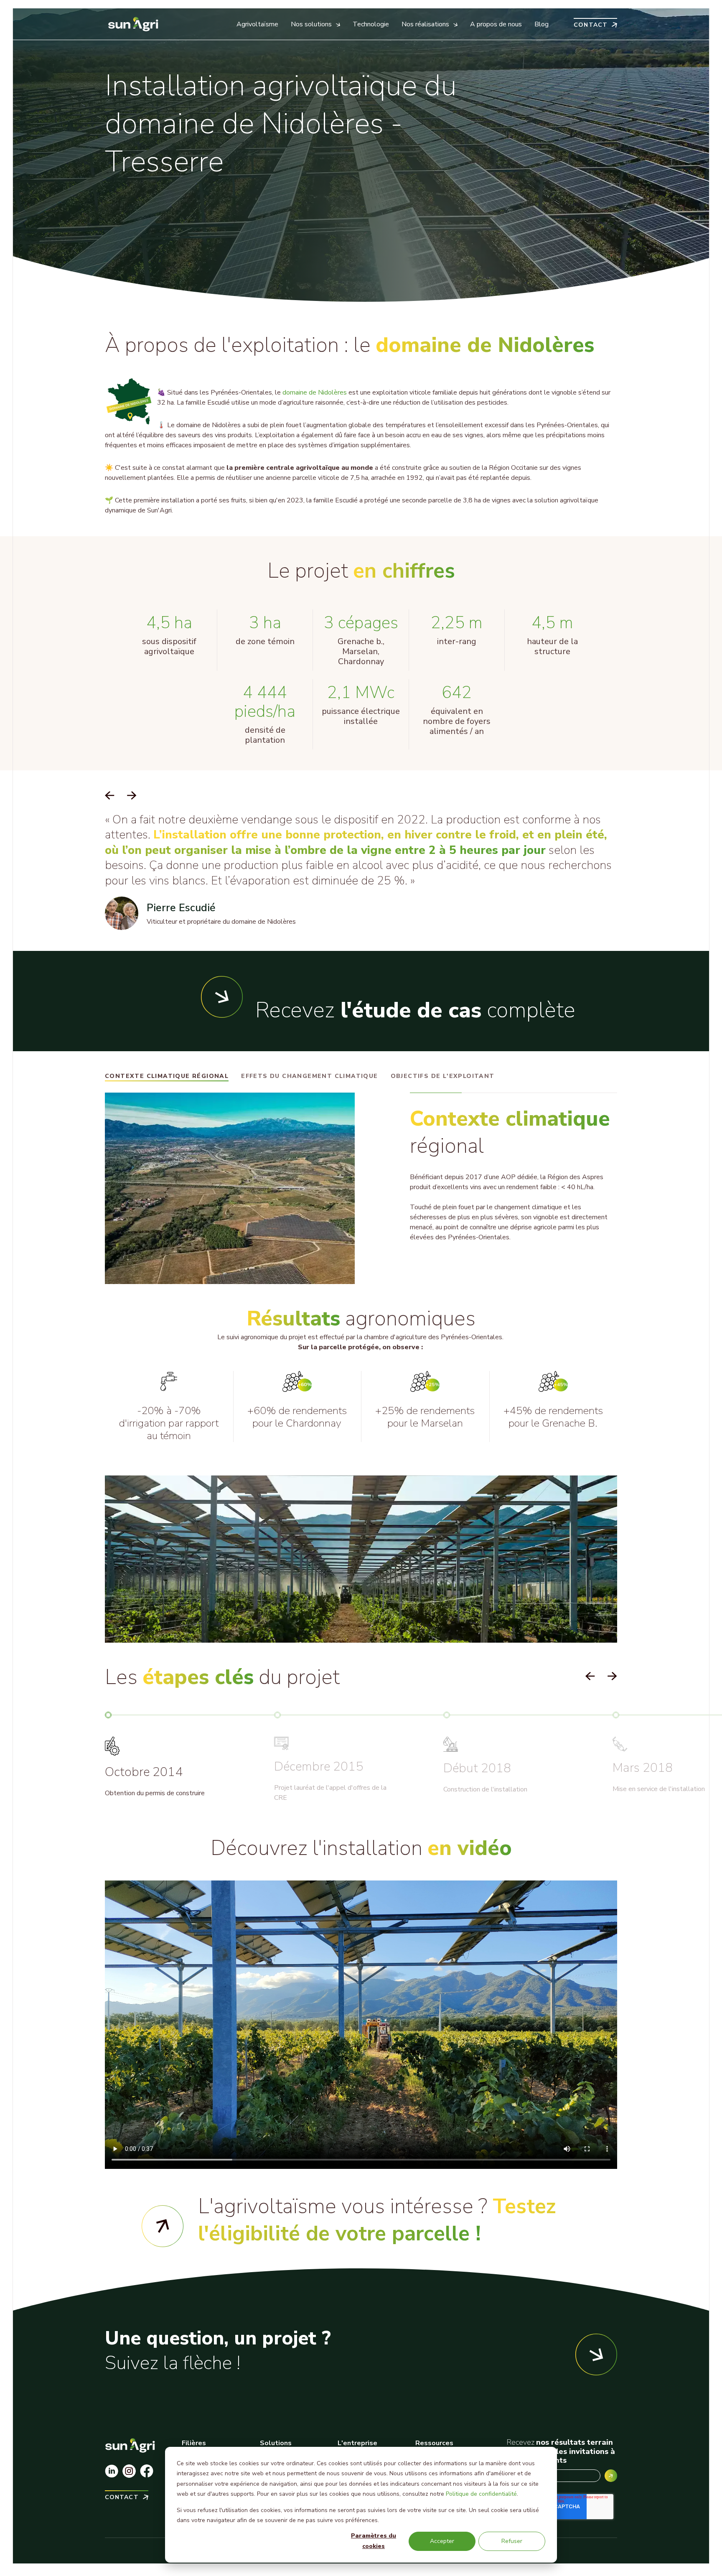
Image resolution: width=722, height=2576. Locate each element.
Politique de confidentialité (481, 2494)
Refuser (512, 2541)
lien (389, 2220)
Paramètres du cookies (374, 2541)
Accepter (442, 2541)
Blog (541, 24)
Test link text (163, 2226)
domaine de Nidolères (315, 392)
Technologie (371, 24)
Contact (591, 24)
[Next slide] (132, 796)
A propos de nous (496, 24)
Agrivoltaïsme (257, 24)
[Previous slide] (110, 796)
